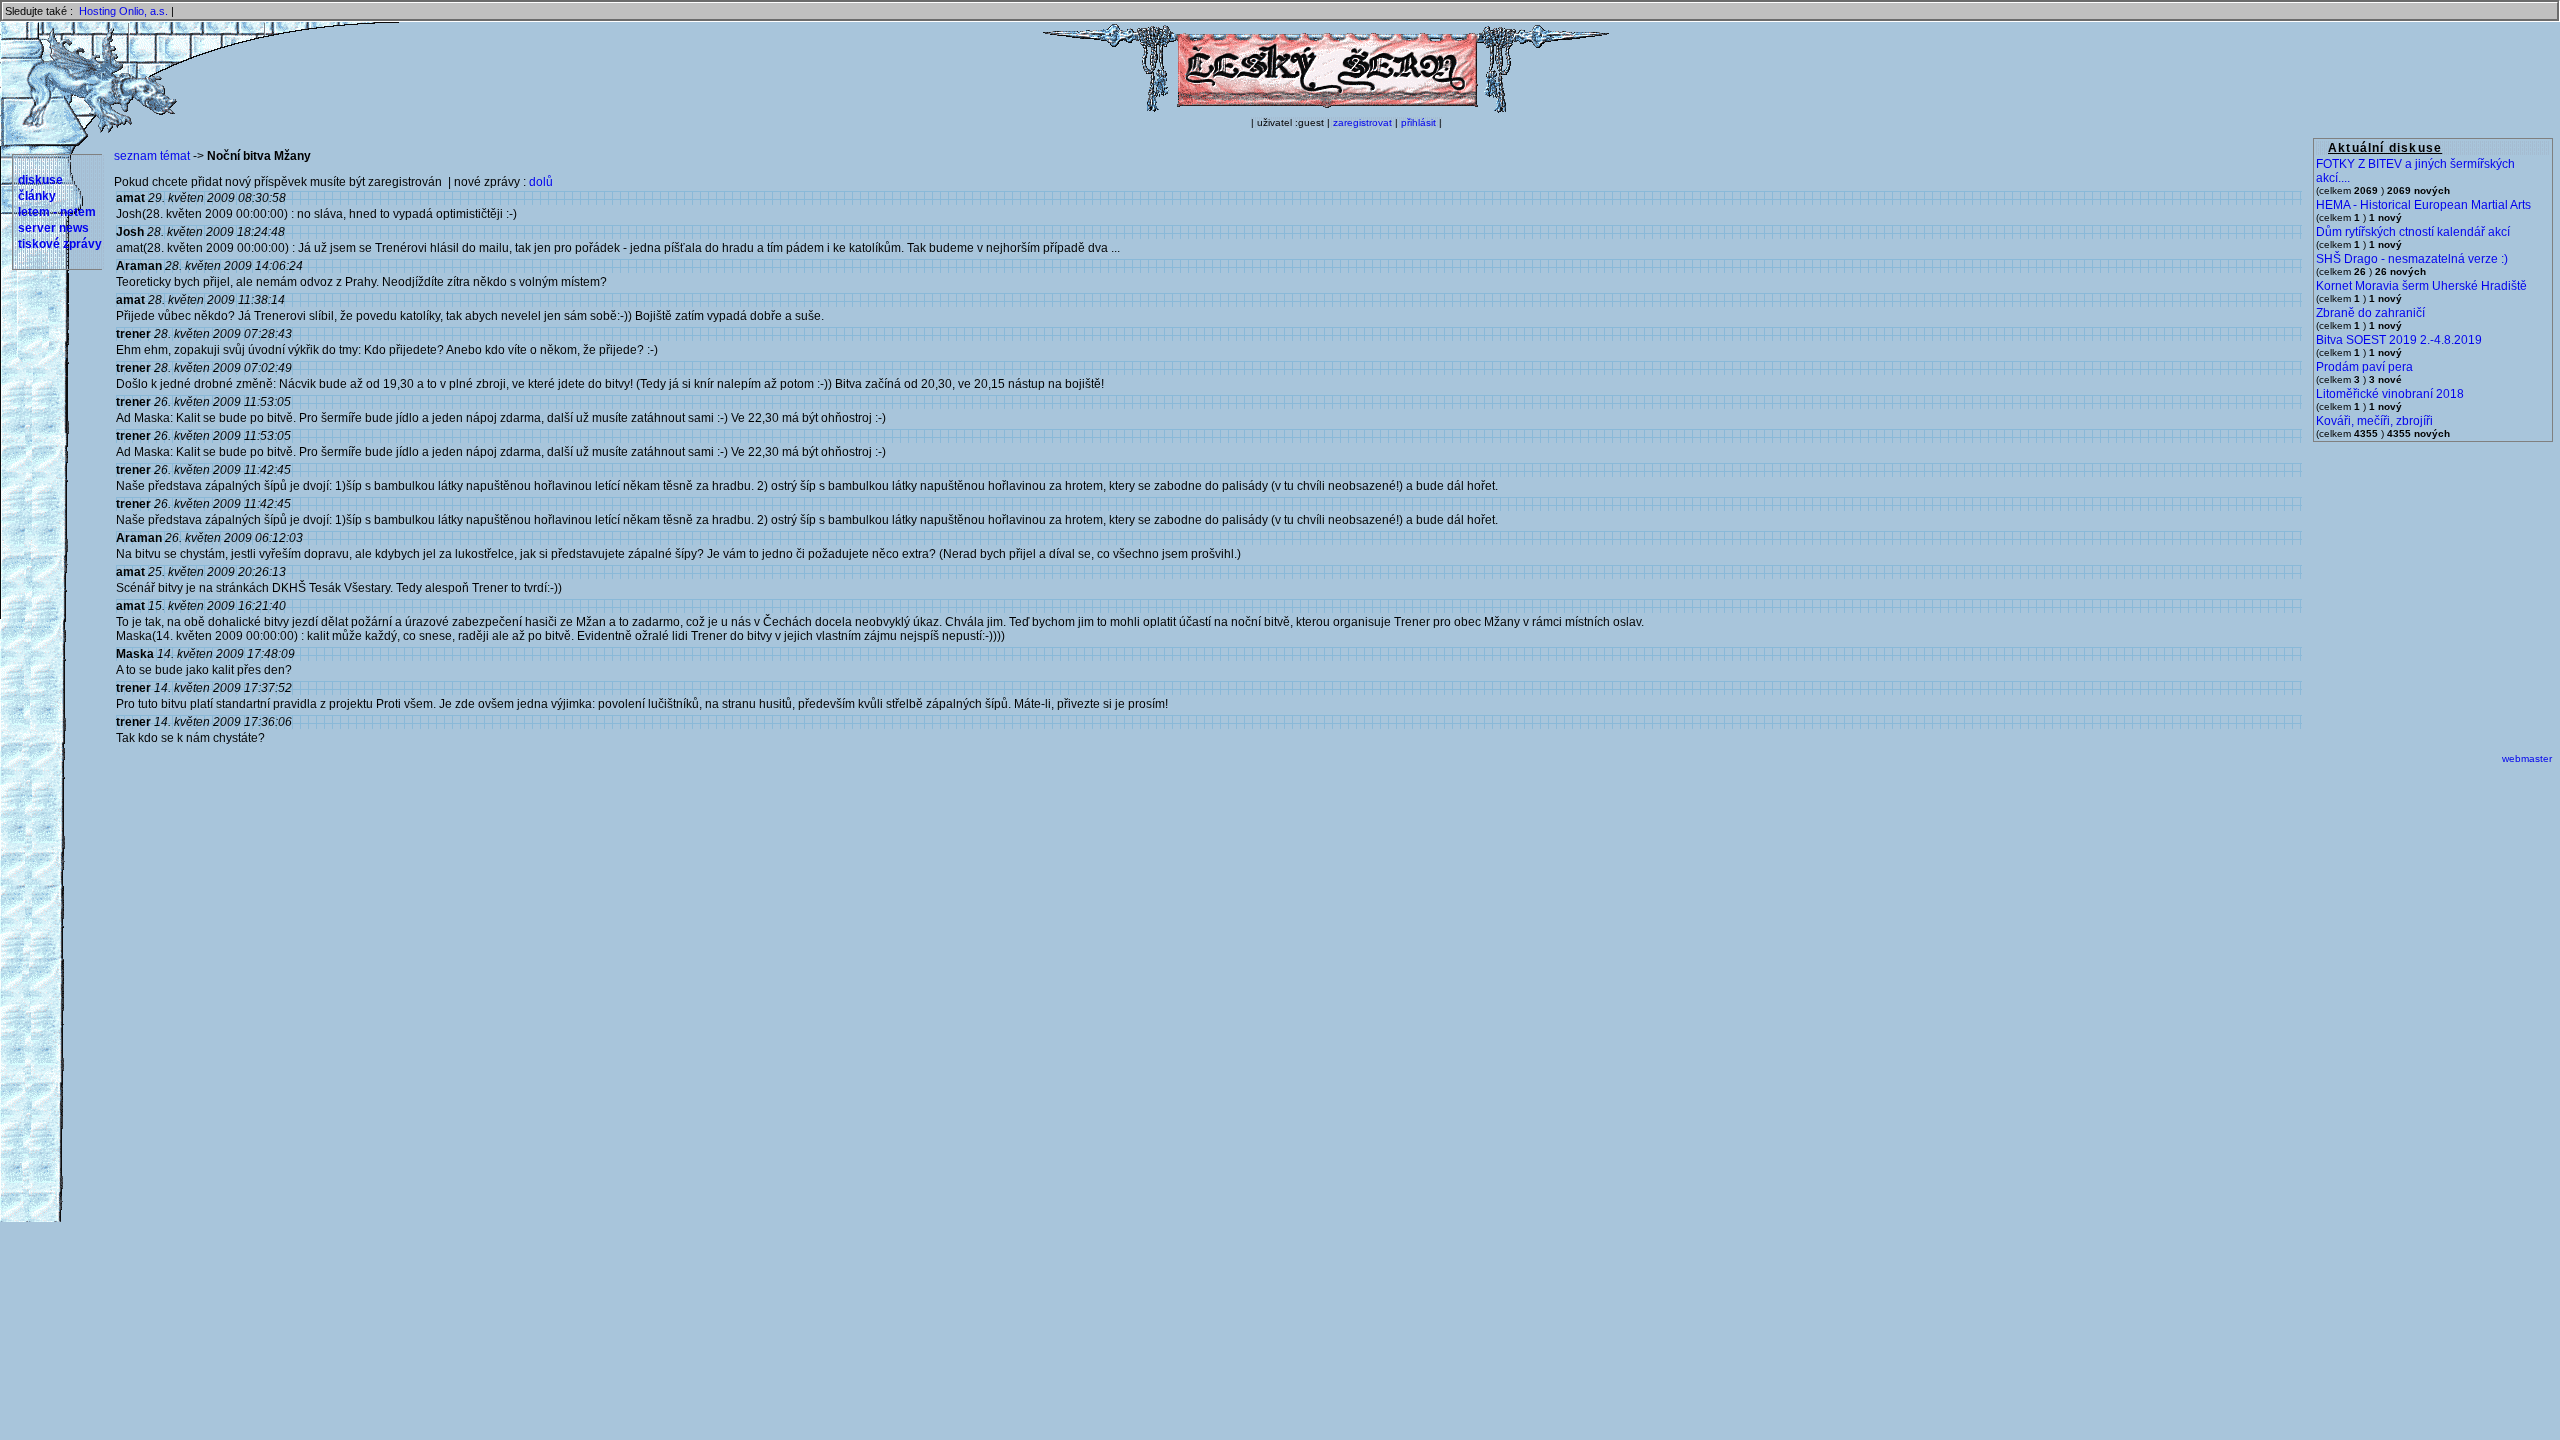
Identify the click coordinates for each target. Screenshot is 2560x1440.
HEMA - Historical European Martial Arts (2423, 205)
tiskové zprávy (60, 244)
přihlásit (1418, 122)
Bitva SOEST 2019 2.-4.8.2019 (2399, 340)
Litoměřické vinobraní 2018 (2390, 394)
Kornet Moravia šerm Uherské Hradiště (2421, 286)
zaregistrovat (1362, 122)
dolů (541, 182)
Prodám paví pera (2364, 367)
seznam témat (152, 156)
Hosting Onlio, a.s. (123, 11)
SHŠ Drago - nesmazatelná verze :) (2412, 259)
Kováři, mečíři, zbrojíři (2374, 421)
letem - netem (57, 212)
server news (53, 228)
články (37, 196)
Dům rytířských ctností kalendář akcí (2413, 232)
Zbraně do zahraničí (2370, 313)
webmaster (2527, 758)
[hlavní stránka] (1326, 109)
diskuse (40, 180)
